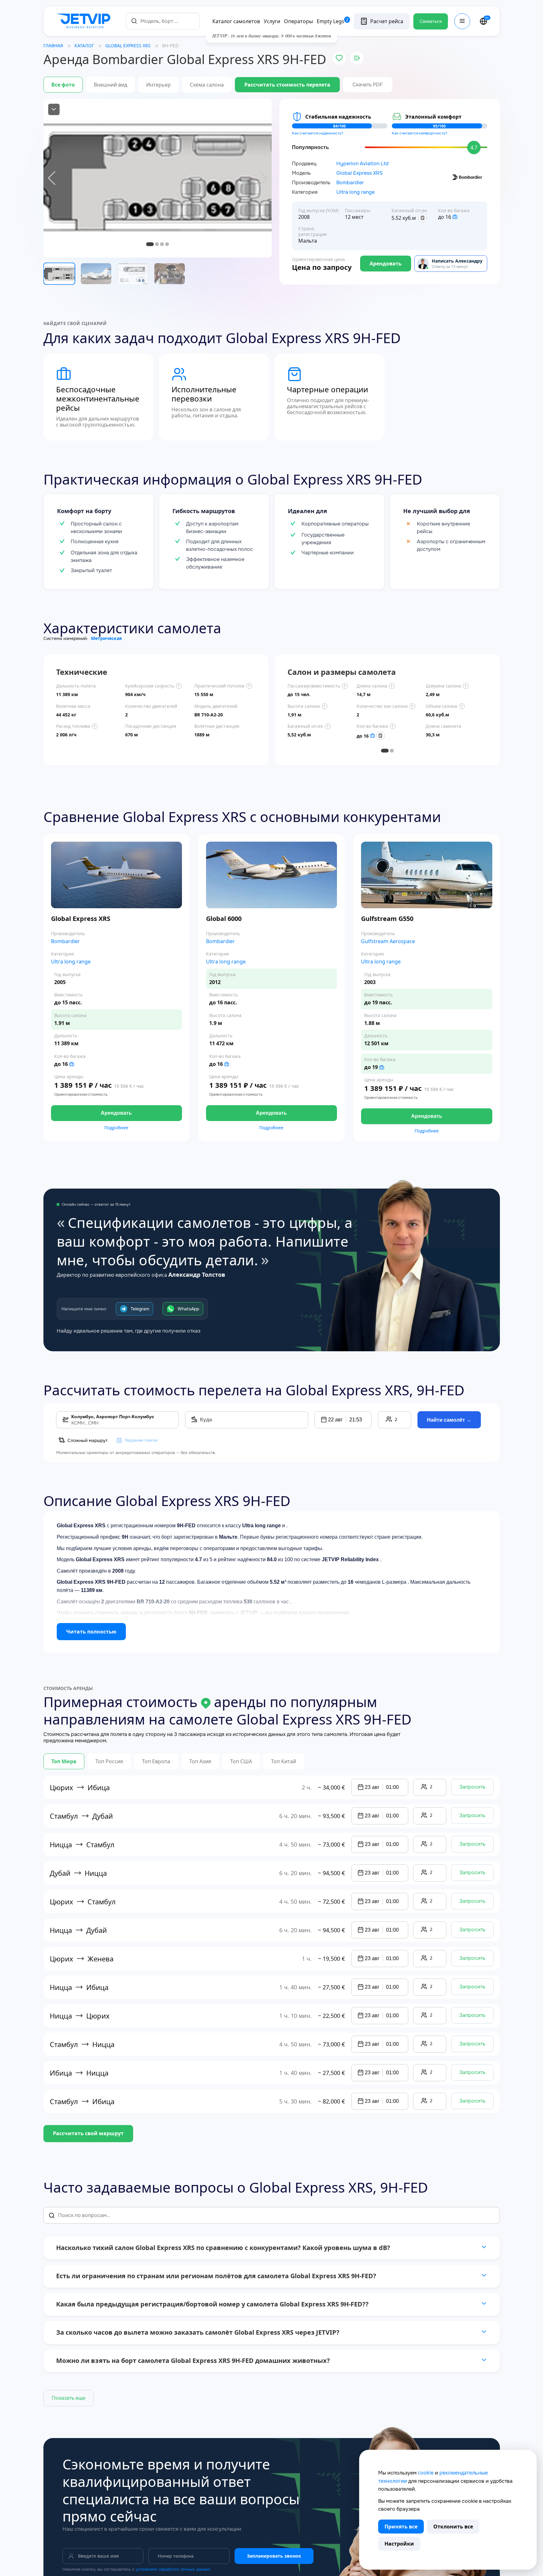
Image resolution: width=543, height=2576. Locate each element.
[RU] (483, 21)
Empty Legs (333, 21)
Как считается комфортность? (420, 133)
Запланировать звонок (274, 2556)
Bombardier (350, 183)
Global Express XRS (359, 173)
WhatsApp (188, 1309)
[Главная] (85, 21)
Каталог (84, 46)
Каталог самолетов (236, 21)
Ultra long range (356, 192)
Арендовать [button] (116, 1113)
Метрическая (106, 638)
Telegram (140, 1309)
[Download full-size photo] (54, 109)
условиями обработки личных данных (173, 2569)
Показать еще (68, 2398)
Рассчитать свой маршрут (88, 2133)
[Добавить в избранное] (339, 58)
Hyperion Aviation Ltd (362, 164)
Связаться (431, 21)
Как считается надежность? (318, 133)
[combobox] (163, 21)
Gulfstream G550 (387, 919)
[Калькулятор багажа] (423, 218)
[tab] (385, 751)
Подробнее (116, 1128)
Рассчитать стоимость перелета (287, 85)
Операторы (298, 21)
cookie (426, 2473)
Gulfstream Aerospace (388, 941)
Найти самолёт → (449, 1420)
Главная (53, 46)
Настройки (399, 2544)
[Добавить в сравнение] (357, 58)
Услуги (272, 21)
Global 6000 (224, 919)
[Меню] (462, 21)
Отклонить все (453, 2527)
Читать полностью (91, 1632)
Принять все (401, 2527)
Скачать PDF (368, 85)
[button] (343, 1420)
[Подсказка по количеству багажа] (455, 217)
